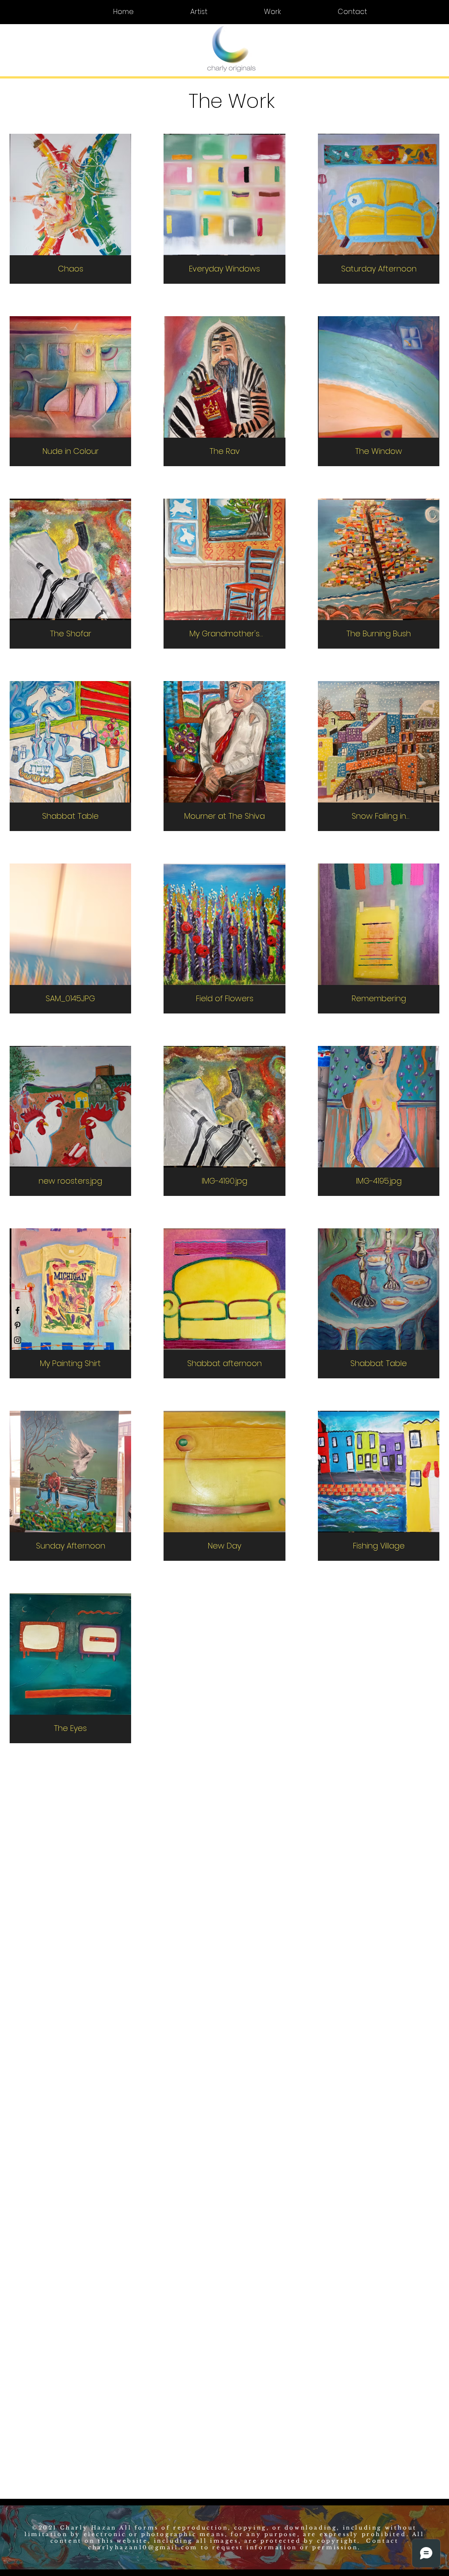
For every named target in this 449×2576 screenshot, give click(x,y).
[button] (40, 19)
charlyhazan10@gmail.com (143, 2547)
